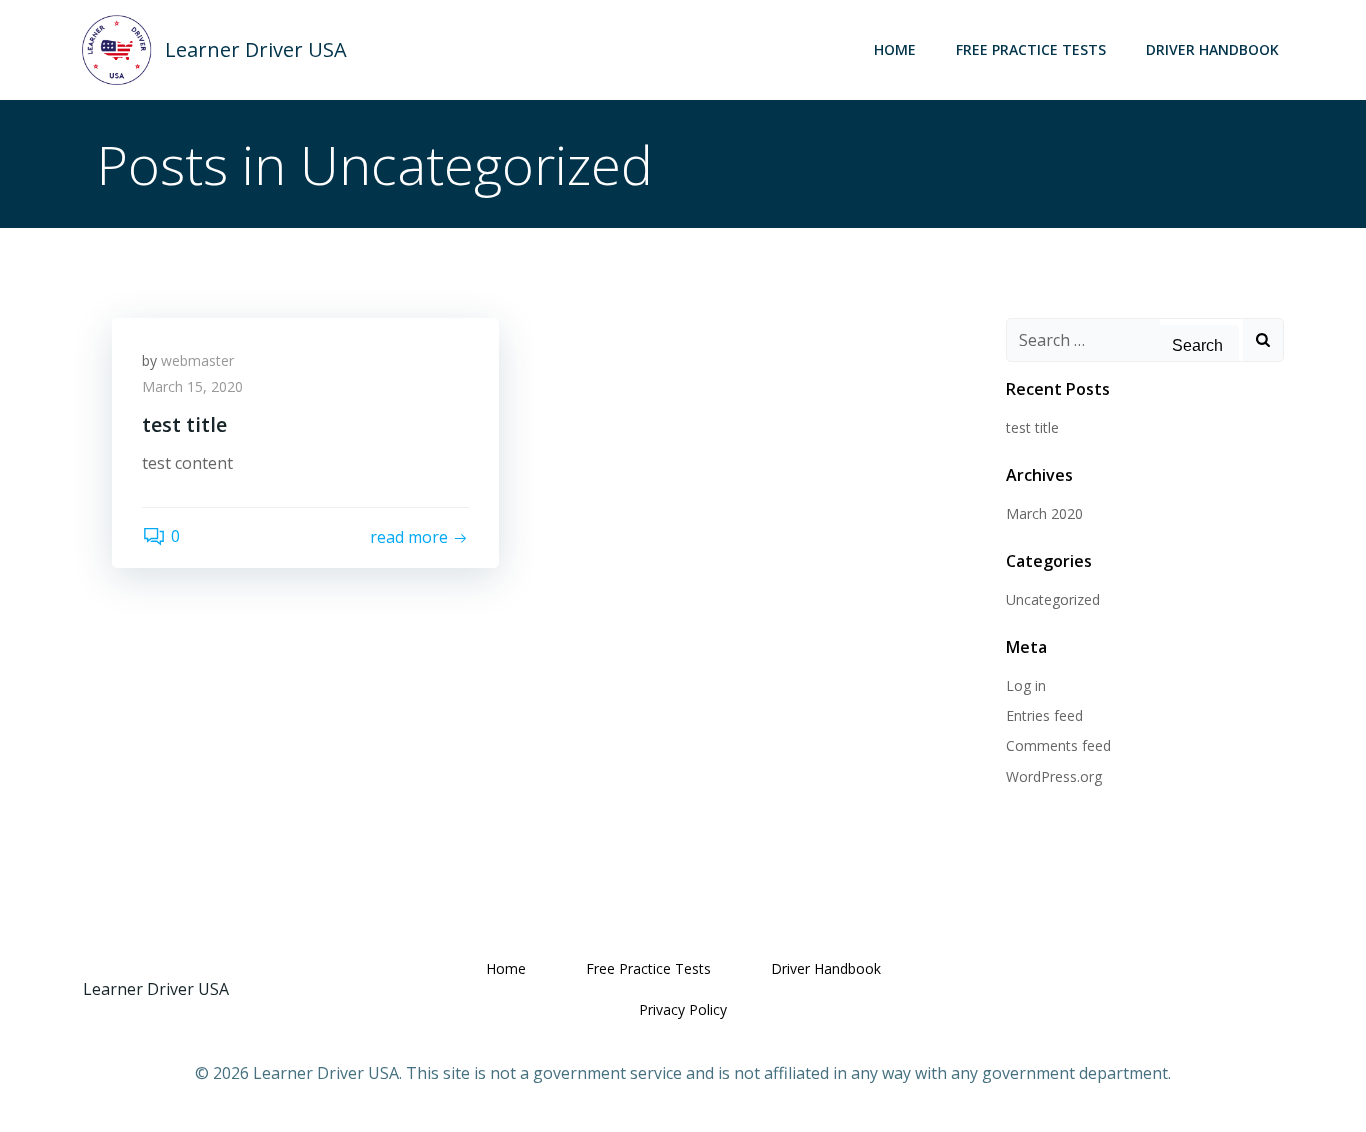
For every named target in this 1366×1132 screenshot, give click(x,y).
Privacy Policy (683, 1009)
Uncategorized (1053, 599)
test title (1032, 427)
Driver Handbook (1212, 49)
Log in (1026, 685)
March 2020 (1044, 513)
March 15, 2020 (192, 386)
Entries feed (1044, 715)
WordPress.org (1054, 776)
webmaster (197, 360)
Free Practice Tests (1031, 49)
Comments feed (1058, 745)
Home (895, 49)
